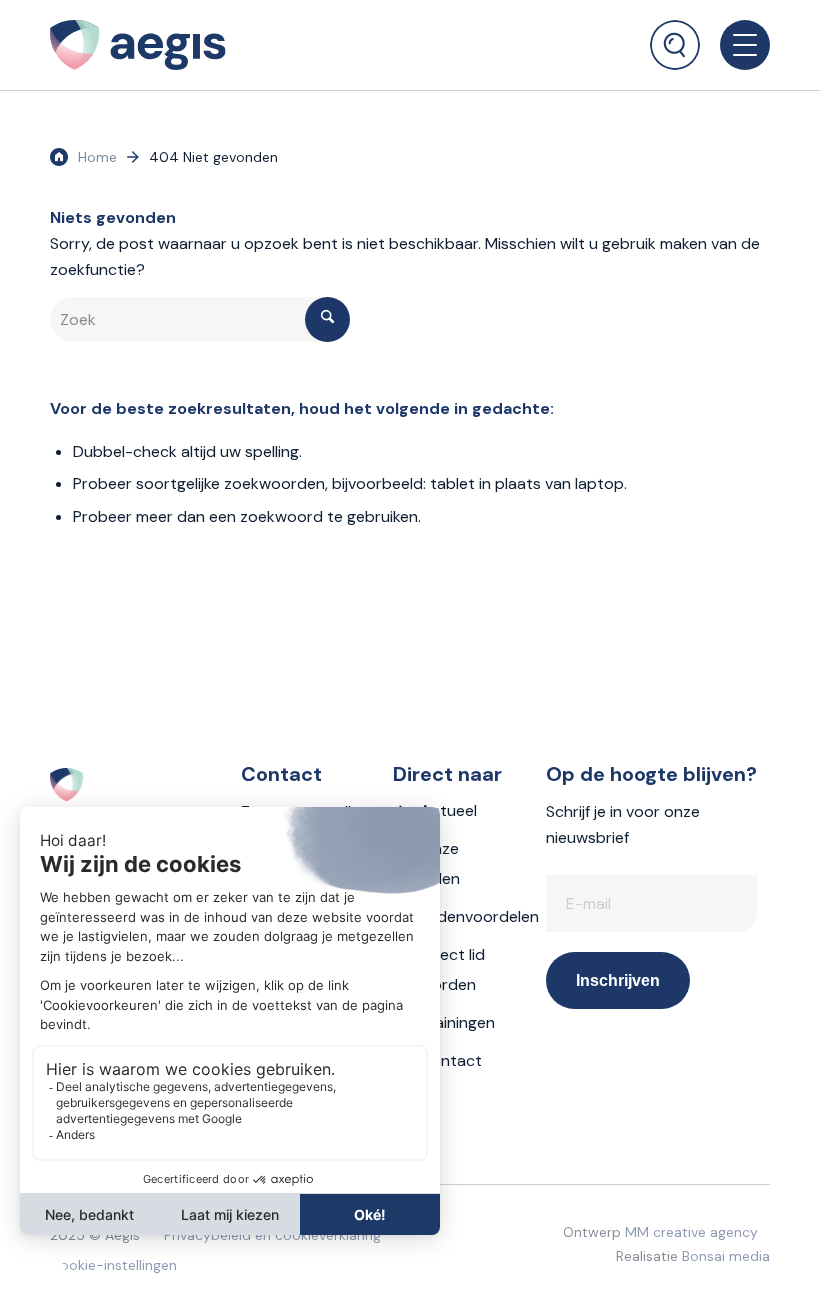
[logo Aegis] (138, 45)
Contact (451, 1060)
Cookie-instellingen (113, 1265)
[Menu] (735, 45)
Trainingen (457, 1022)
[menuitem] (675, 35)
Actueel (448, 810)
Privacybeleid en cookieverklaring (272, 1235)
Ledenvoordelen (479, 916)
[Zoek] (675, 45)
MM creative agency (691, 1232)
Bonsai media (726, 1256)
